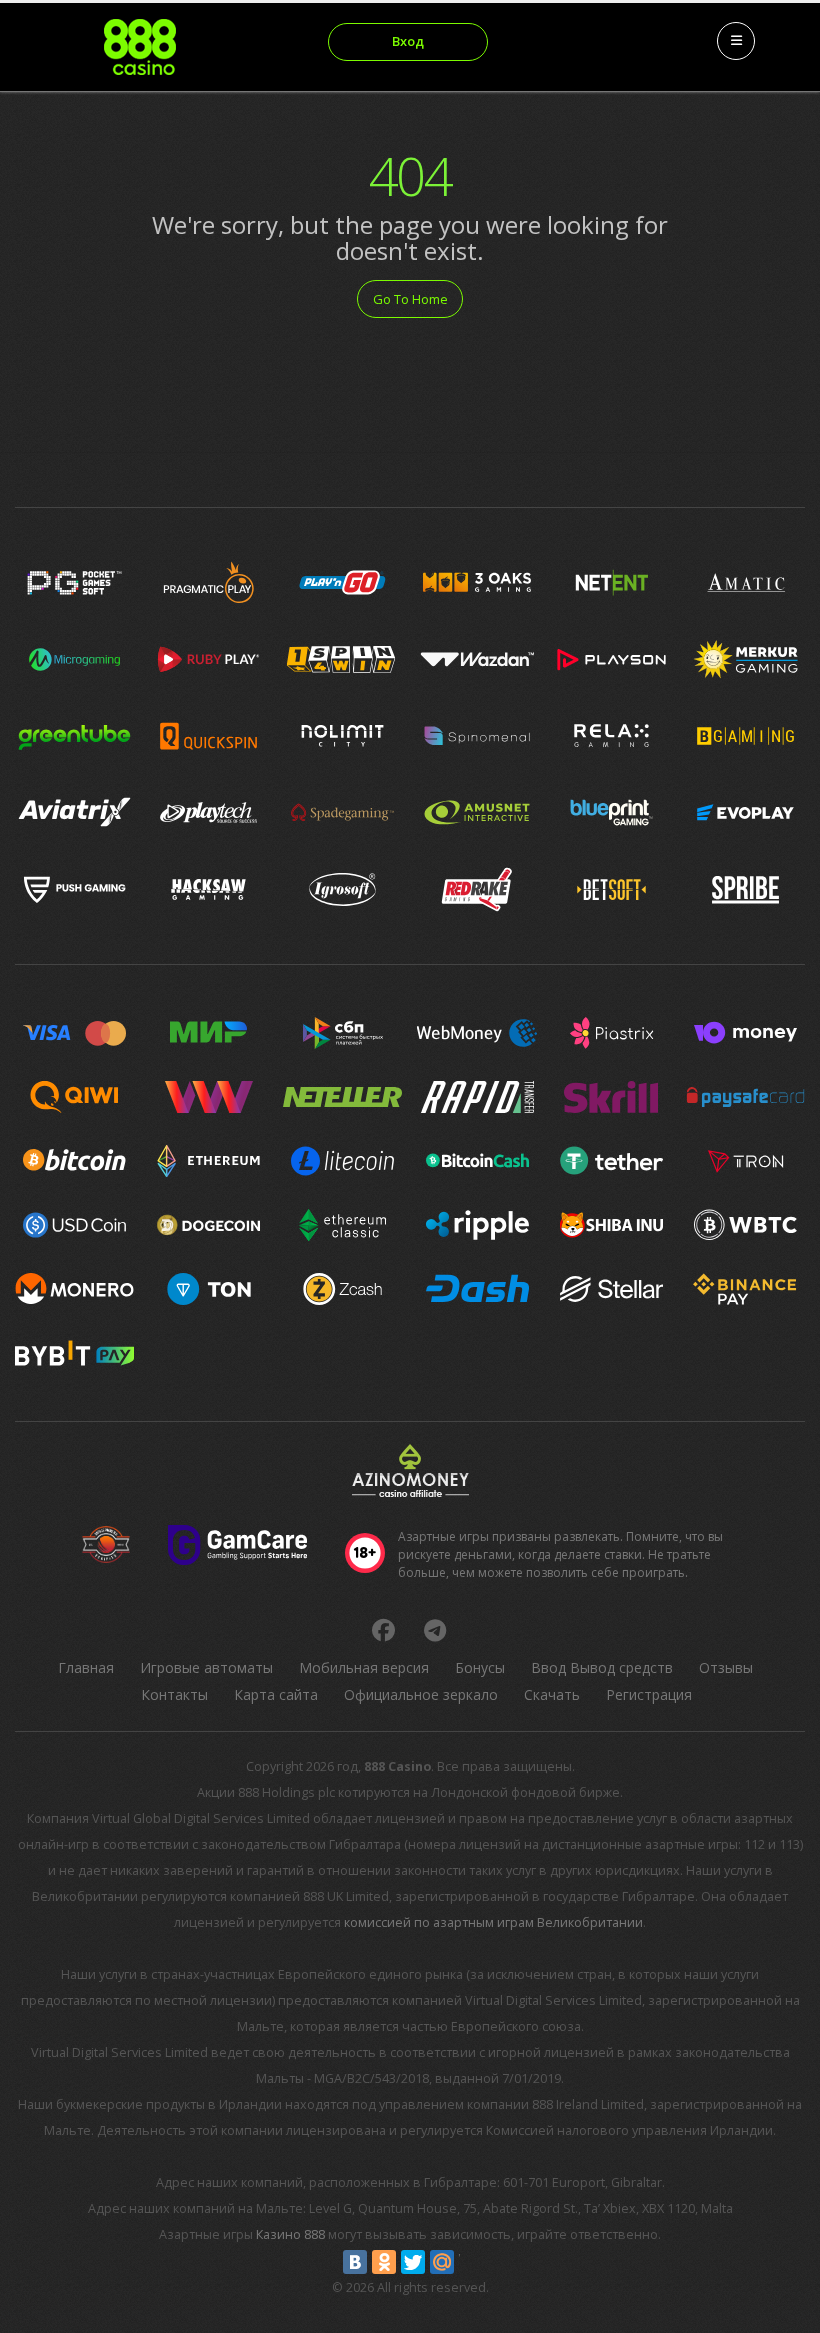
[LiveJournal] (471, 2262)
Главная (86, 1667)
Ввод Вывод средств (602, 1667)
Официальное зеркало (421, 1694)
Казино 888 (290, 2234)
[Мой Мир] (442, 2262)
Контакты (174, 1694)
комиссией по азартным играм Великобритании (493, 1922)
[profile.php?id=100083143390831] (383, 1630)
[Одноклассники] (384, 2262)
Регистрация (649, 1694)
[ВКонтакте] (355, 2262)
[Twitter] (413, 2262)
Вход (408, 41)
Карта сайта (276, 1694)
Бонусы (480, 1667)
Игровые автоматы (206, 1667)
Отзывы (726, 1667)
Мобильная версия (364, 1667)
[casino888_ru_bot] (435, 1630)
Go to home (410, 299)
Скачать (552, 1694)
